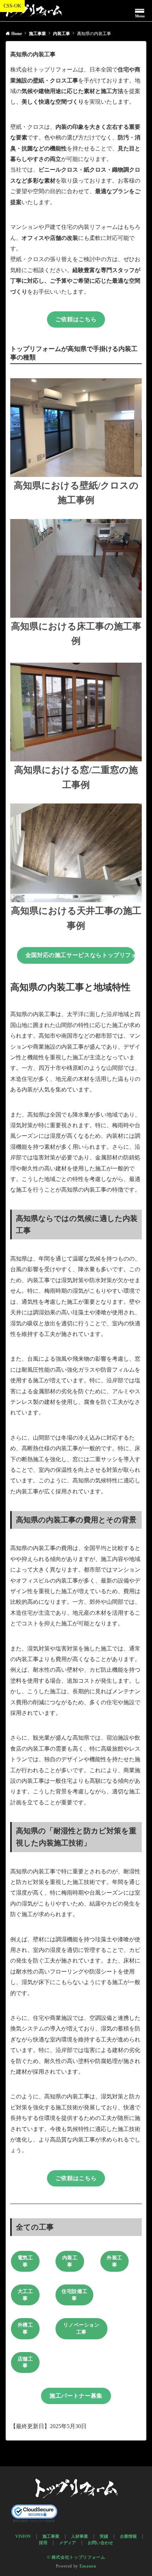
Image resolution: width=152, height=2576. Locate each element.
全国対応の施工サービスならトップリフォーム (80, 955)
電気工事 (25, 2261)
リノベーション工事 (81, 2329)
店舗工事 (25, 2362)
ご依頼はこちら (76, 319)
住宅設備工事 (74, 2295)
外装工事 (115, 2261)
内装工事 (70, 2261)
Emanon (88, 2566)
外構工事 (25, 2329)
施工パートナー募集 (76, 2396)
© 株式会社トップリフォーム (76, 2557)
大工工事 (25, 2295)
